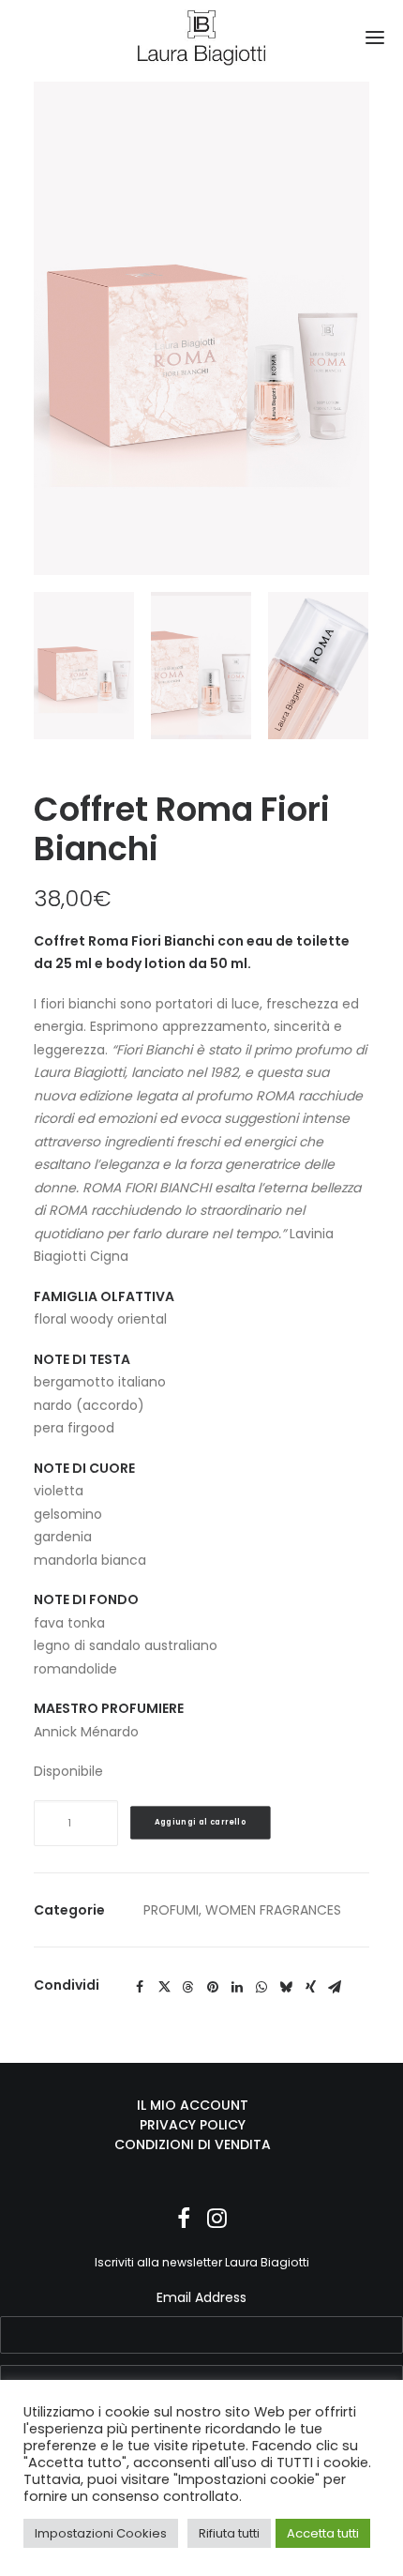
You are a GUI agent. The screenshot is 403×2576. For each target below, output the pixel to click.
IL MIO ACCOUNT (193, 2105)
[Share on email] (335, 1987)
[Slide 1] (84, 666)
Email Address (201, 2297)
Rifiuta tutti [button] (229, 2533)
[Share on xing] (310, 1987)
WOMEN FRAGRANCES (273, 1910)
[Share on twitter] (164, 1987)
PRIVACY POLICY (193, 2125)
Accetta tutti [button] (323, 2533)
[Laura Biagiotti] (202, 38)
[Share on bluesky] (286, 1987)
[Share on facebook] (140, 1987)
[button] (375, 38)
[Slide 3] (318, 666)
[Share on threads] (188, 1987)
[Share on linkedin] (237, 1987)
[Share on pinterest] (213, 1987)
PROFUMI (171, 1910)
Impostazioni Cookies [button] (101, 2533)
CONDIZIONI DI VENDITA (193, 2144)
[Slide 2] (201, 666)
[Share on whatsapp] (261, 1987)
